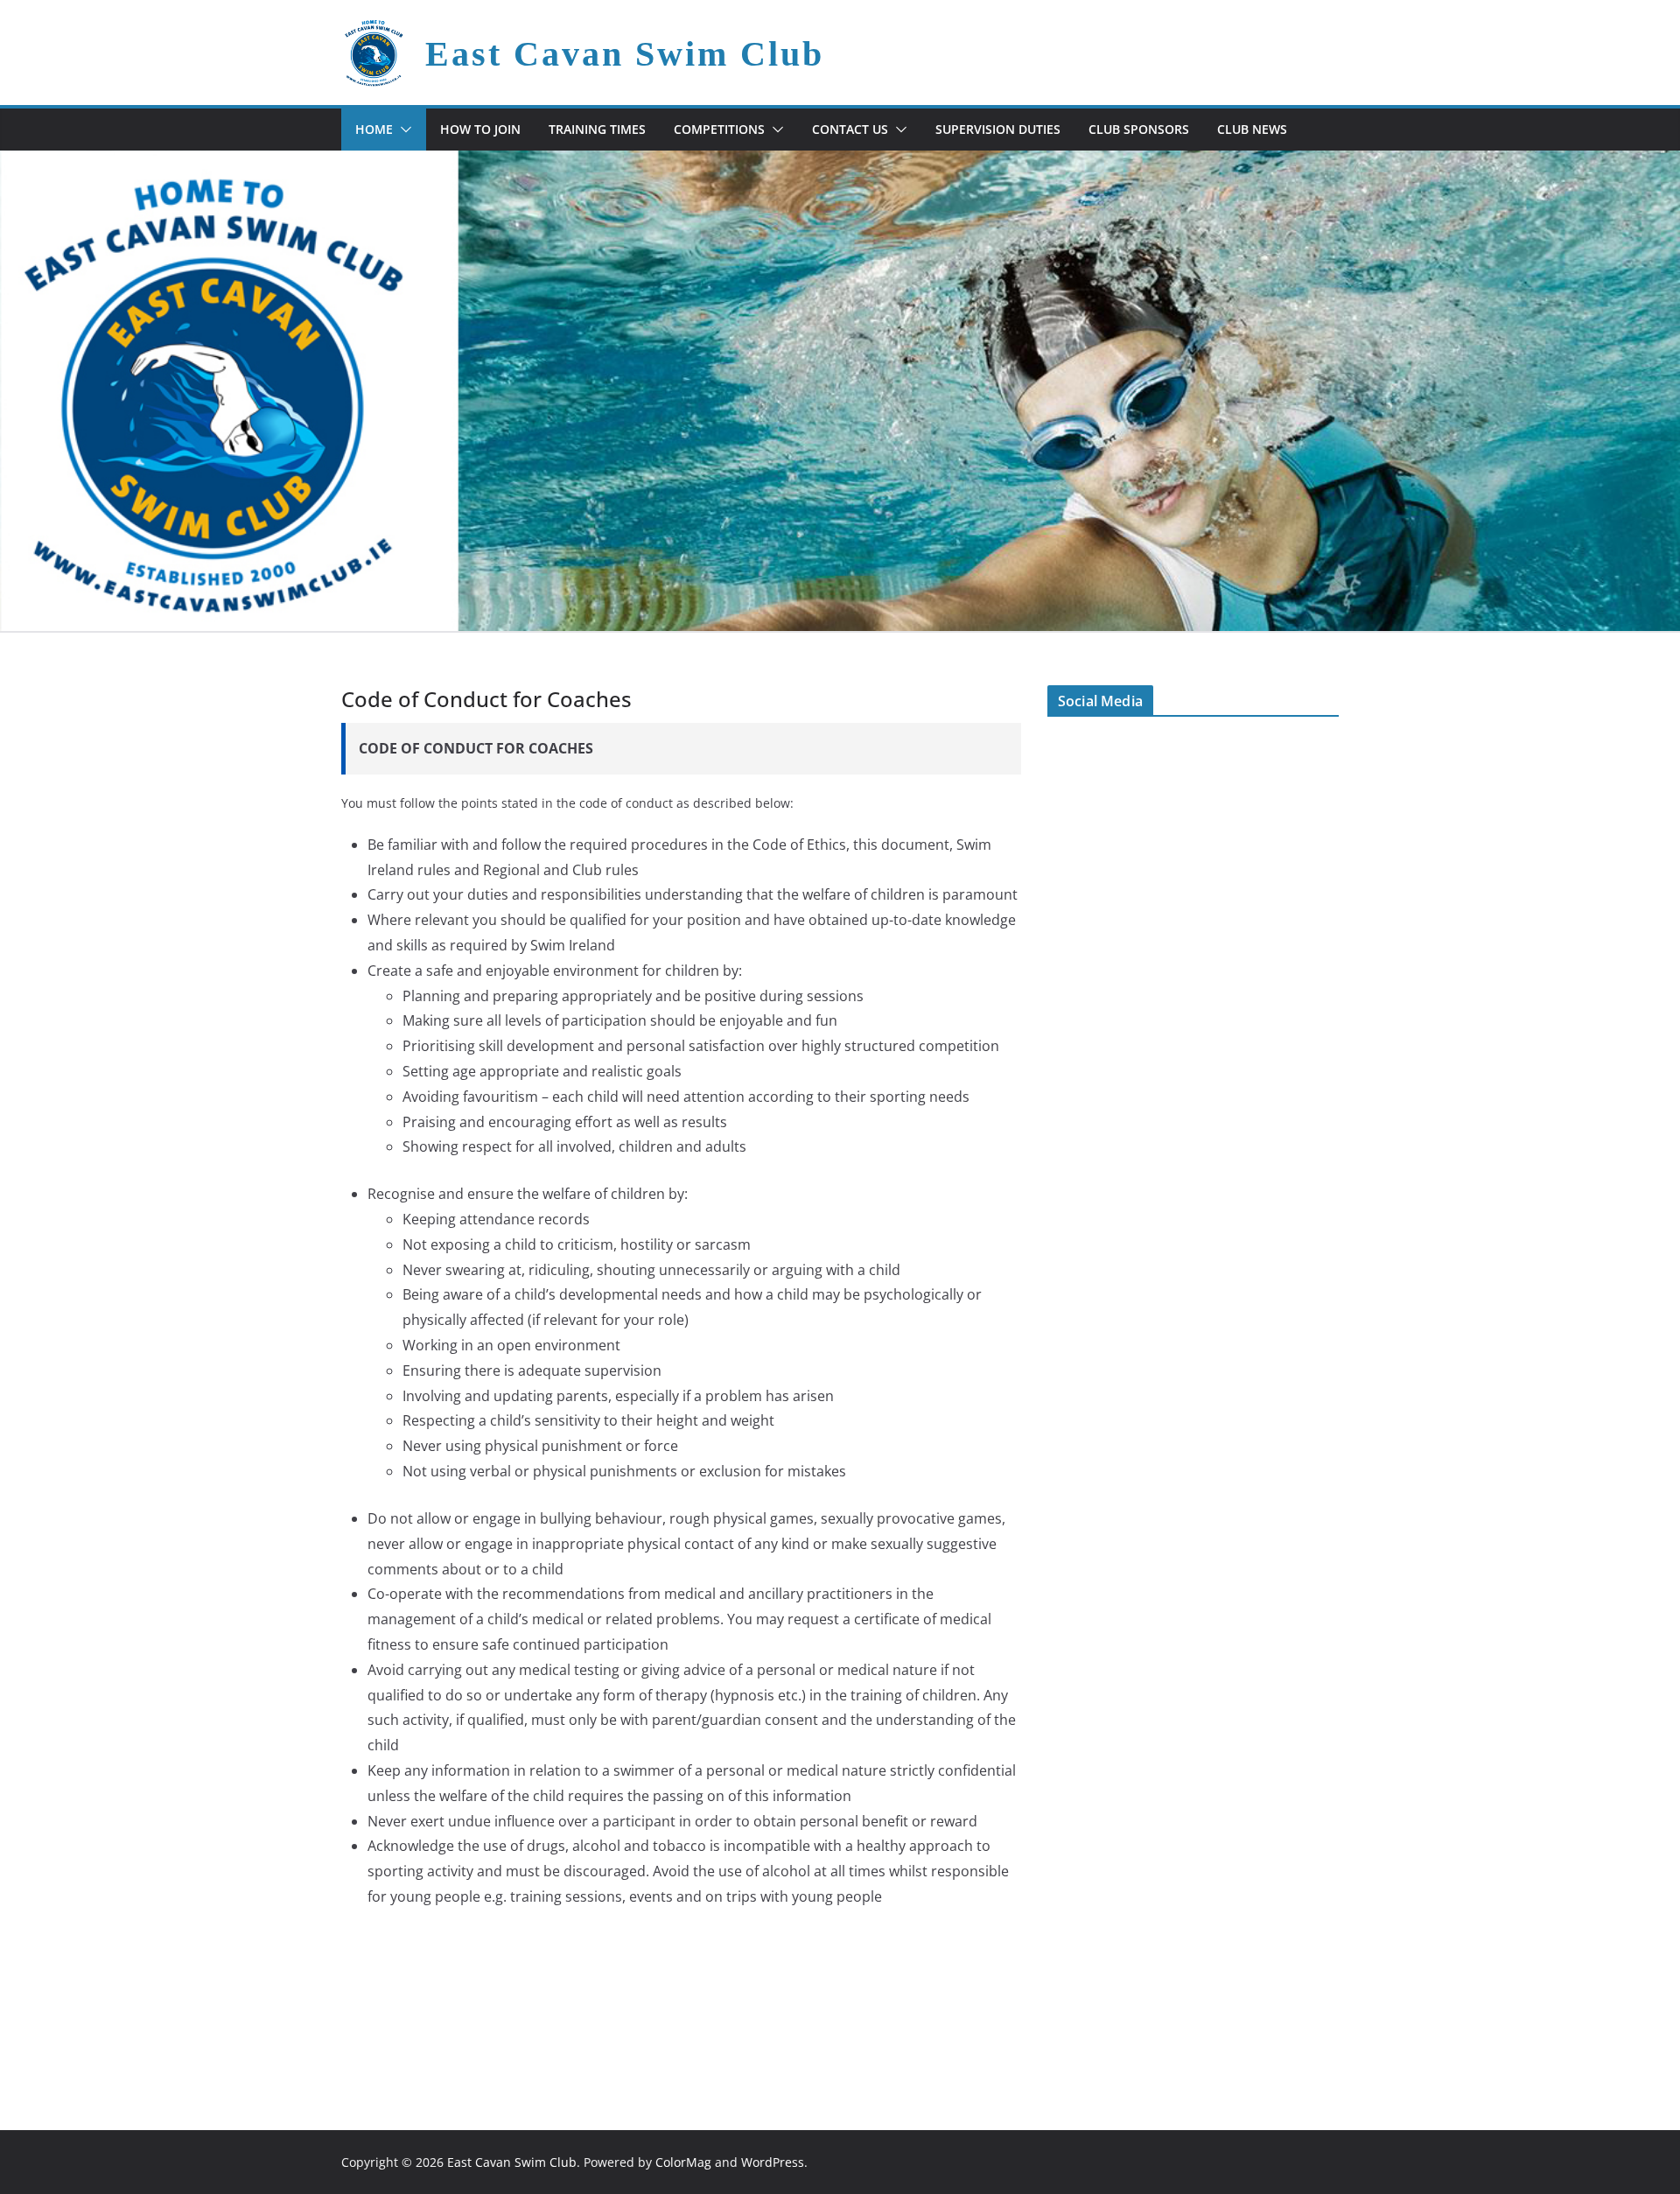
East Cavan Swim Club (625, 54)
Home (374, 129)
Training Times (597, 129)
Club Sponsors (1139, 129)
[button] (402, 130)
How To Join (480, 129)
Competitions (719, 129)
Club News (1252, 129)
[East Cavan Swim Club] (840, 163)
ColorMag (683, 2162)
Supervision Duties (998, 129)
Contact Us (850, 129)
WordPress (773, 2162)
